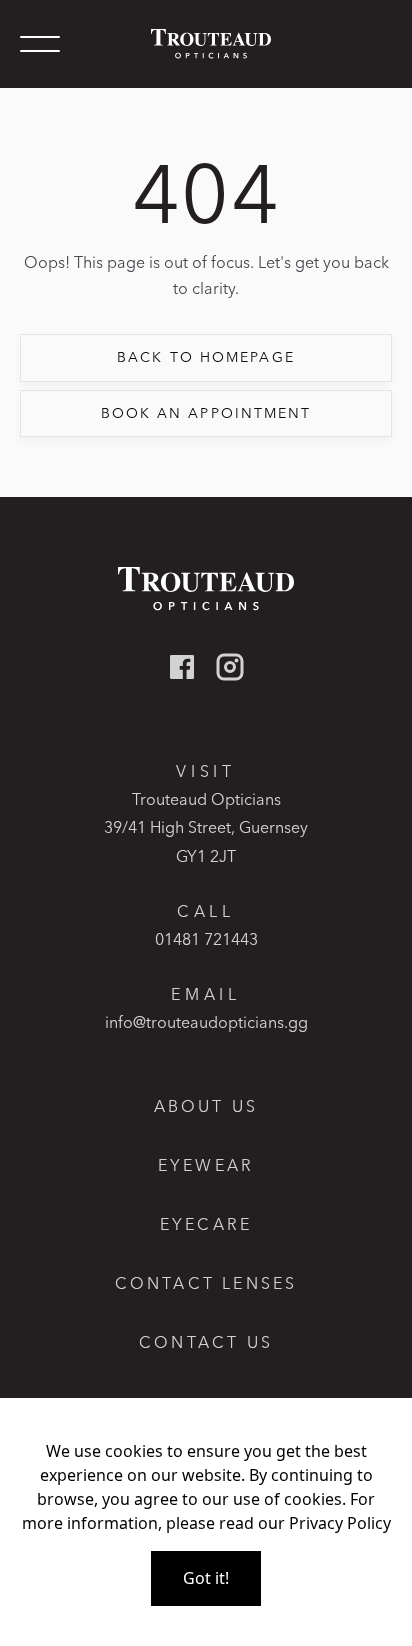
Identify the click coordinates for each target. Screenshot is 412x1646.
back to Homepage (206, 357)
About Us (206, 1106)
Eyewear (206, 1165)
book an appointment (206, 413)
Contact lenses (206, 1283)
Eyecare (206, 1224)
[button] (40, 44)
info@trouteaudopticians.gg (206, 1022)
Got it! (206, 1578)
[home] (206, 43)
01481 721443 (206, 939)
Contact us (206, 1342)
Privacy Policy (340, 1523)
